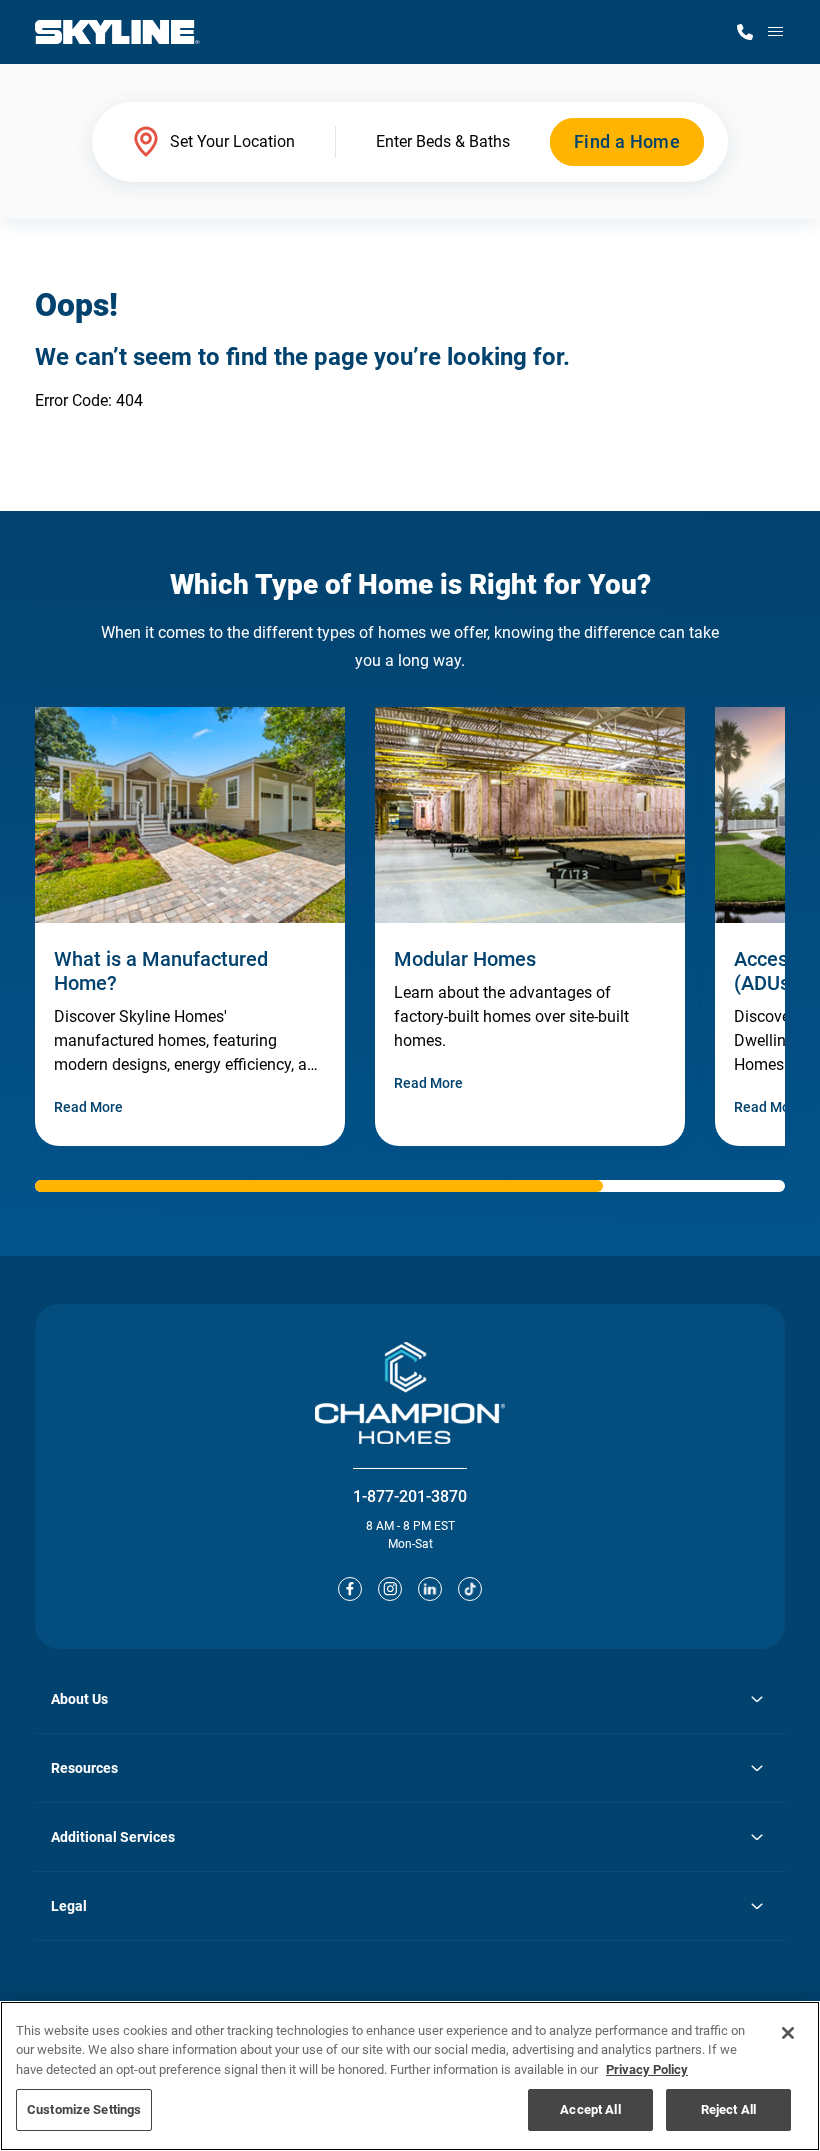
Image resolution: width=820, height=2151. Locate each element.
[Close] (788, 2033)
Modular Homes (465, 959)
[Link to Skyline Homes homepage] (117, 32)
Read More (88, 1107)
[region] (410, 2076)
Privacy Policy (647, 2069)
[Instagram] (390, 1589)
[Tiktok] (470, 1589)
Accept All (590, 2109)
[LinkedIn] (430, 1589)
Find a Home (627, 141)
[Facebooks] (350, 1589)
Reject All (728, 2109)
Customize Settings (84, 2109)
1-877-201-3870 (410, 1496)
